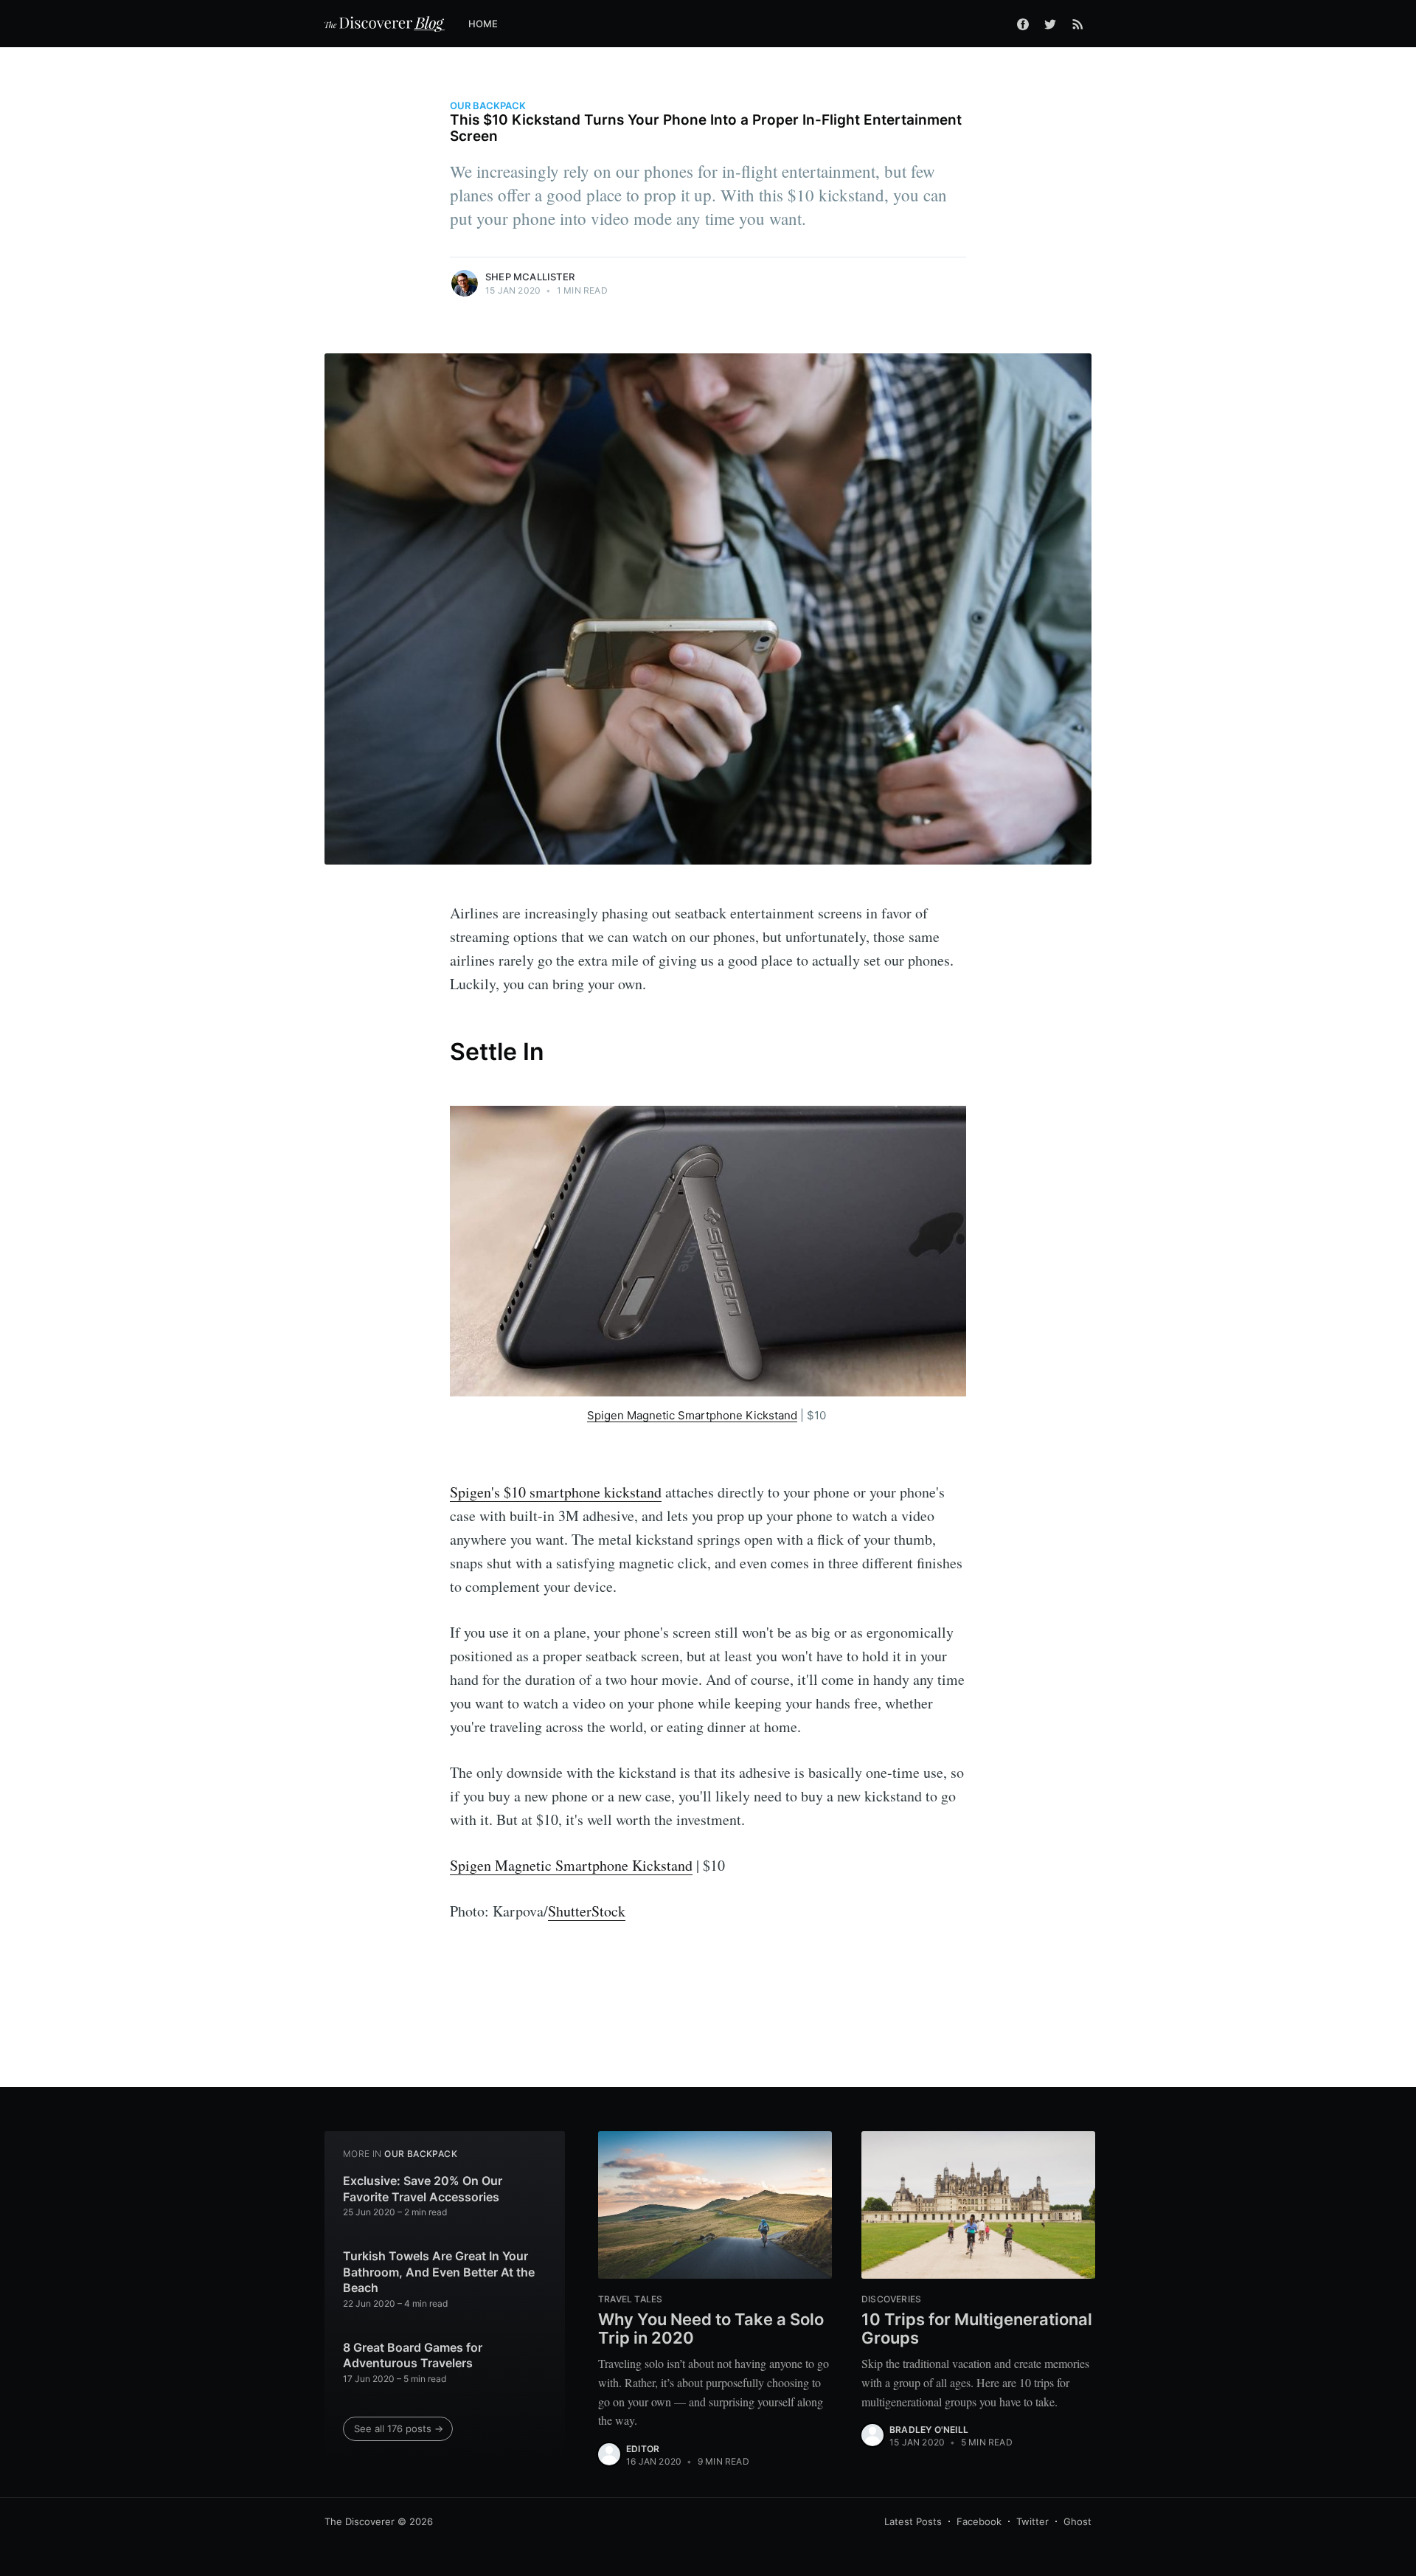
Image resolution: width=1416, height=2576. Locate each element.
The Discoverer (360, 2521)
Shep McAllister (530, 277)
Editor (643, 2449)
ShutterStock (587, 1911)
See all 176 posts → (399, 2428)
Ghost (1077, 2521)
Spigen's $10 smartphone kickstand (556, 1492)
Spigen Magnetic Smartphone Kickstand (692, 1415)
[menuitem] (491, 24)
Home (483, 24)
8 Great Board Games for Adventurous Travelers (413, 2355)
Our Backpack (488, 105)
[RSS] (1078, 24)
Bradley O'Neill (929, 2430)
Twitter (1032, 2521)
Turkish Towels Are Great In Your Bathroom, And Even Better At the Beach (439, 2272)
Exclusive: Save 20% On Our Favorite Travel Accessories (423, 2189)
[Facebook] (1023, 24)
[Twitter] (1050, 24)
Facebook (979, 2521)
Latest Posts (913, 2521)
